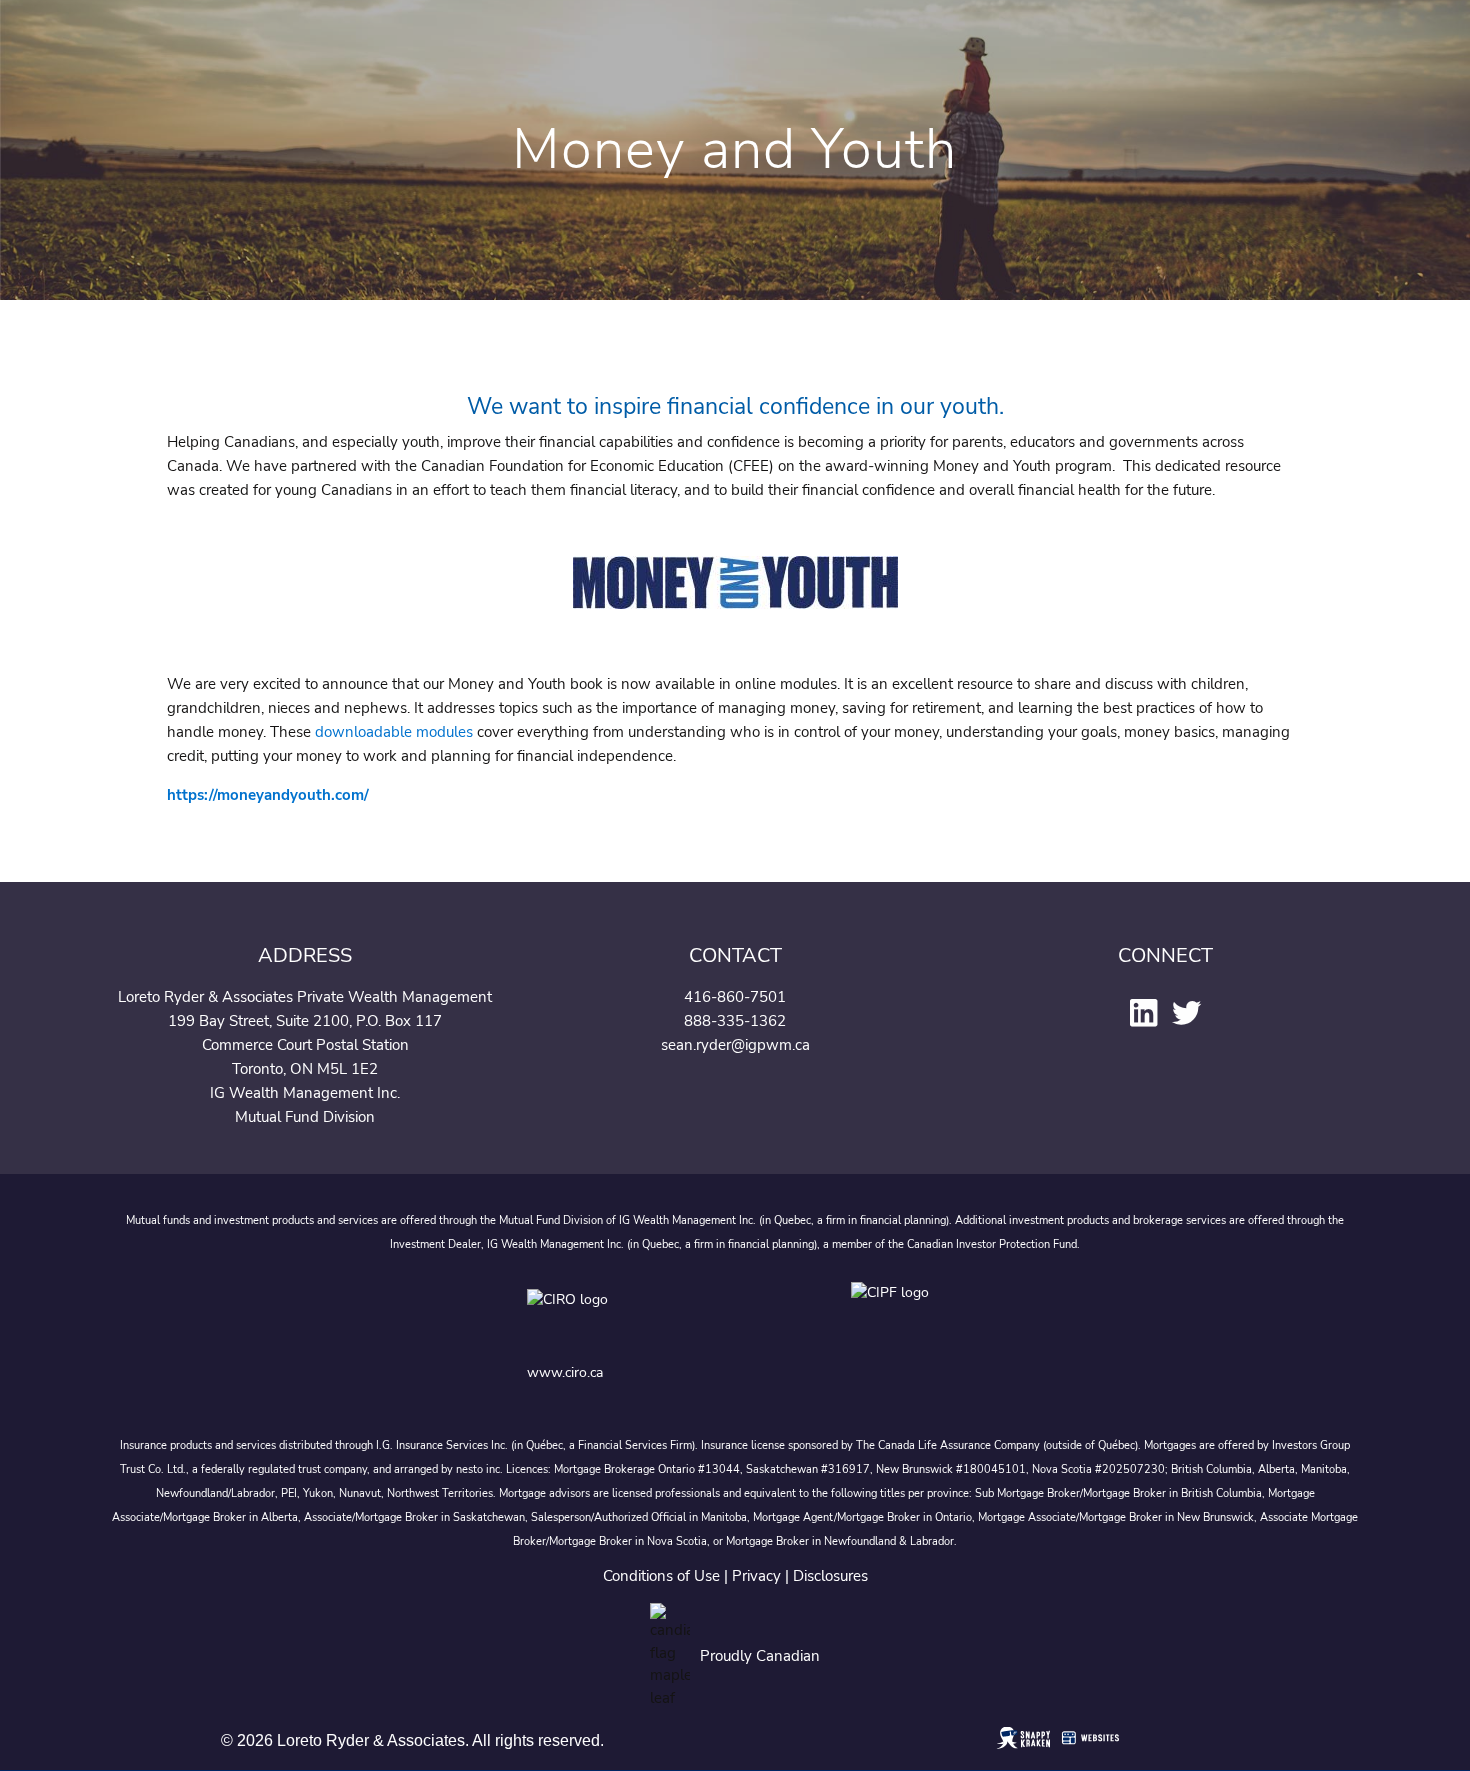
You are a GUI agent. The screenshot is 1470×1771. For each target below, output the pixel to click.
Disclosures (830, 1576)
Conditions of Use (661, 1576)
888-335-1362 (735, 1021)
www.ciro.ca (565, 1372)
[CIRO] (631, 1315)
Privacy (756, 1576)
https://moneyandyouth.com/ (268, 795)
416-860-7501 (735, 997)
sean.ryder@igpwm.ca (735, 1045)
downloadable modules (394, 732)
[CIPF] (896, 1315)
